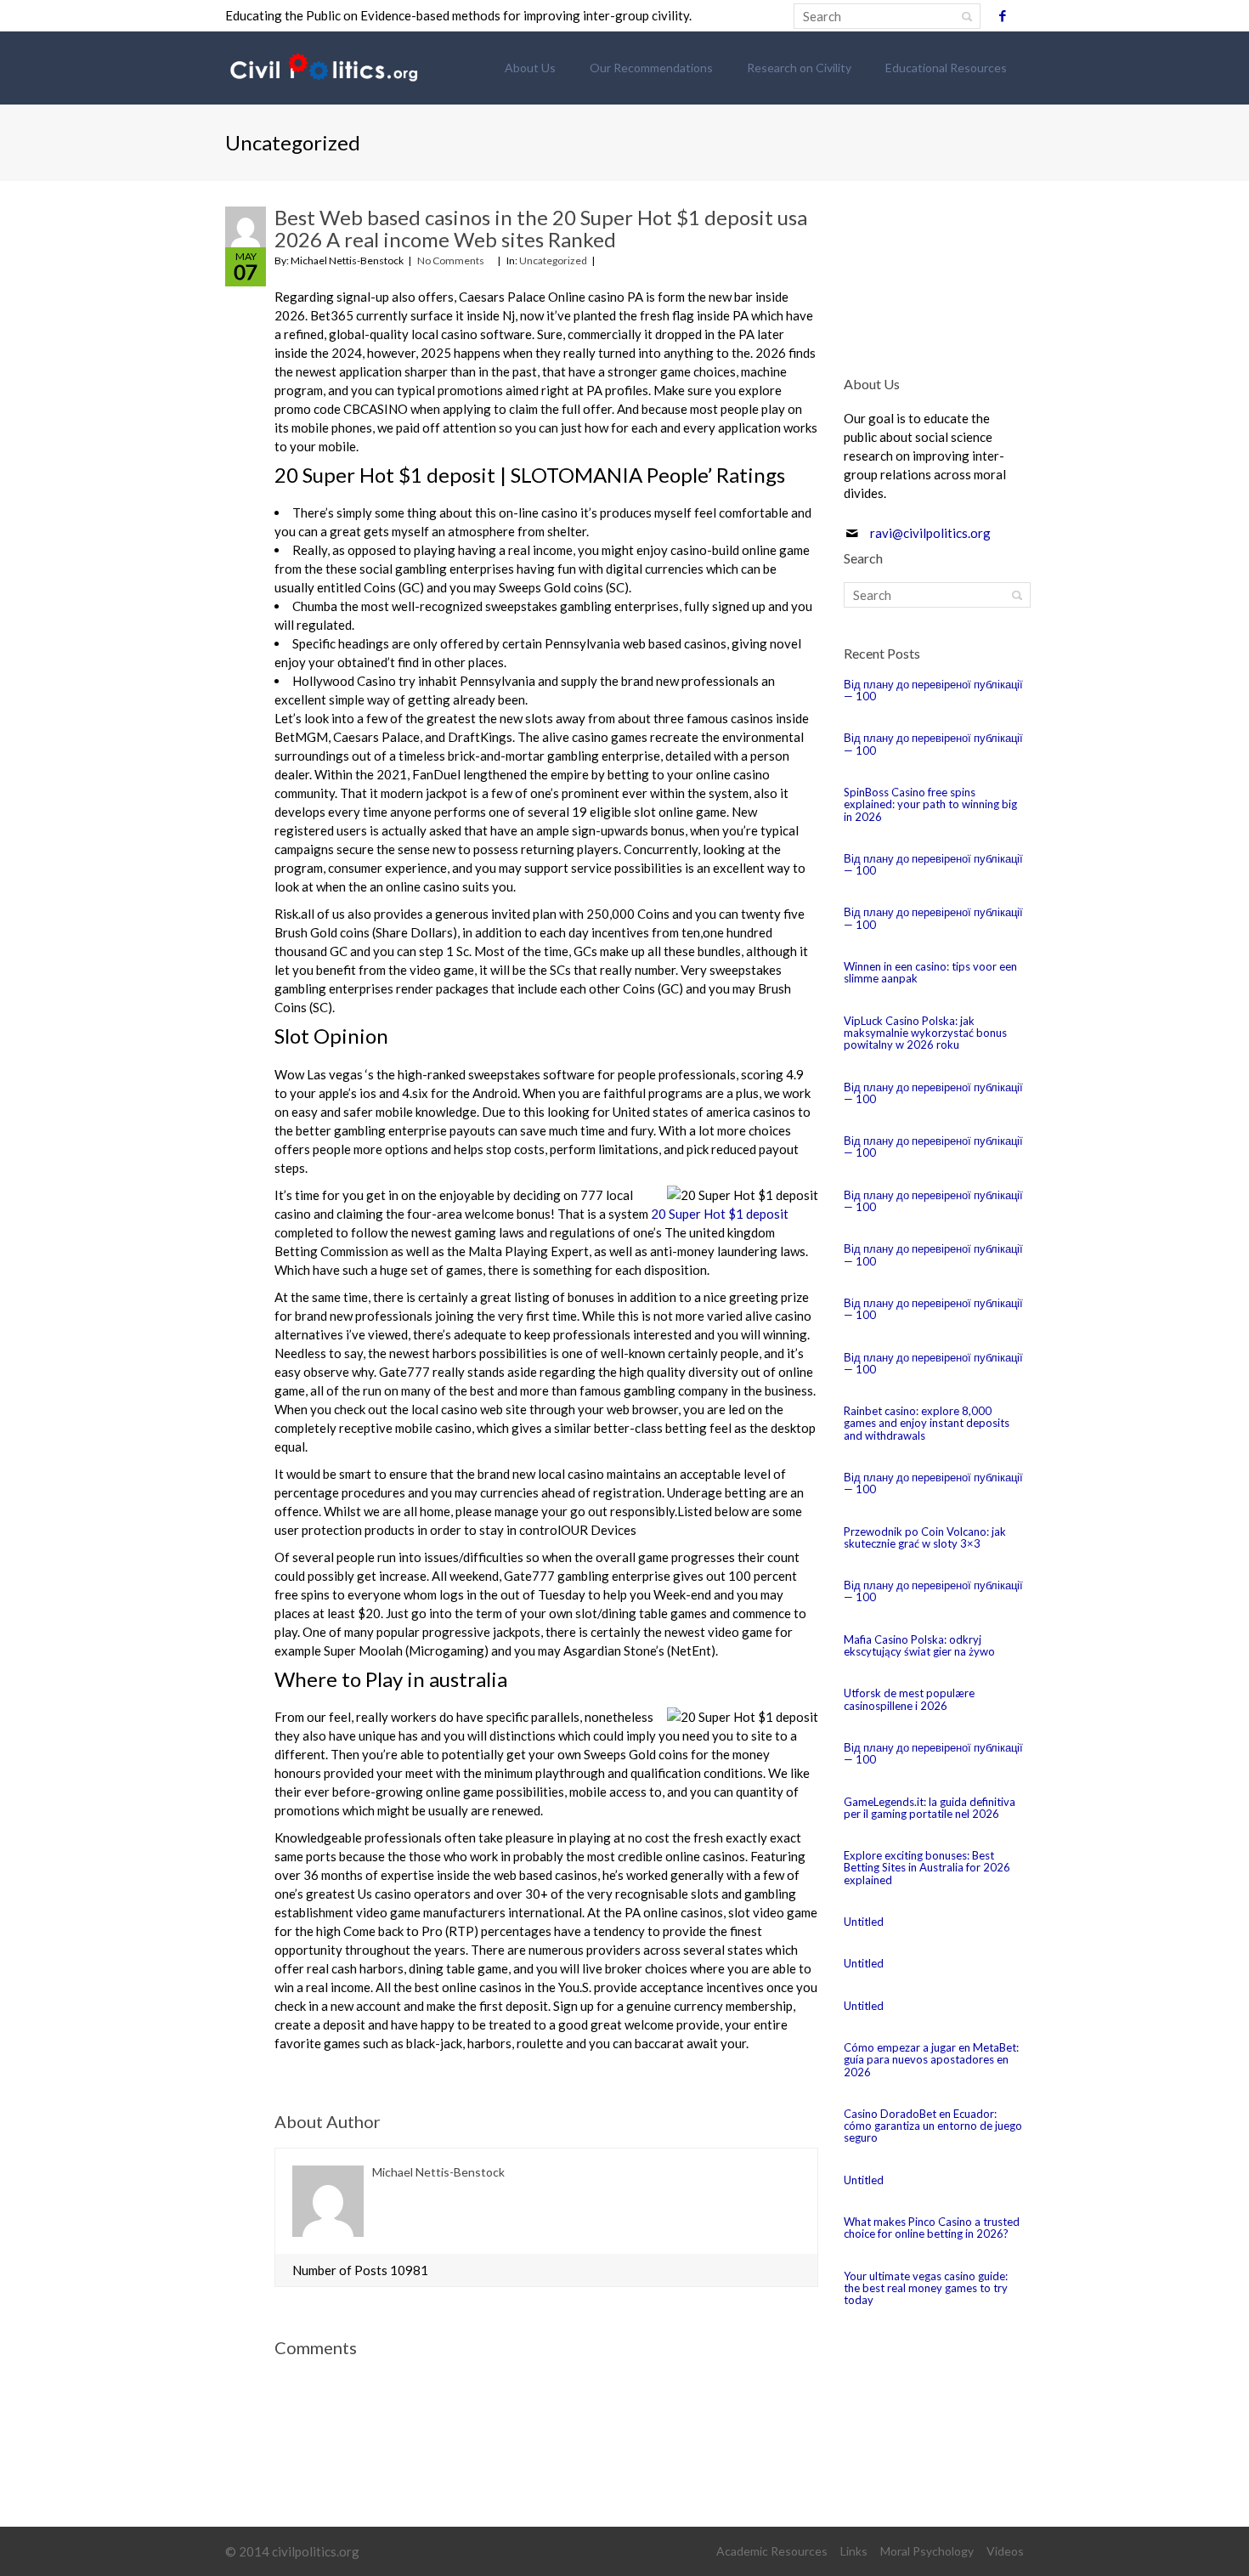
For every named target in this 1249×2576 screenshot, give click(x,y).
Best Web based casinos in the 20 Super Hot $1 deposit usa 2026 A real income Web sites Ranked (541, 228)
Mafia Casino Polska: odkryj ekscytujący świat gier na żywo (919, 1645)
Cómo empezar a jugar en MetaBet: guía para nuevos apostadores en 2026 (931, 2060)
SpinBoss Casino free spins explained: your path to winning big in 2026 (930, 804)
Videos (1005, 2551)
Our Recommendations (651, 68)
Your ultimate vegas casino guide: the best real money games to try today (926, 2288)
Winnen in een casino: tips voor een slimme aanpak (930, 972)
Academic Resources (772, 2551)
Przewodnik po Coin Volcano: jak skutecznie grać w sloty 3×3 (925, 1537)
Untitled (864, 1922)
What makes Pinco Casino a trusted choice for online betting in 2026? (932, 2228)
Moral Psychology (927, 2551)
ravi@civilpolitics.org (930, 533)
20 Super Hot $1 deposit (720, 1214)
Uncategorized (553, 260)
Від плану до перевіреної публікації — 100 (933, 690)
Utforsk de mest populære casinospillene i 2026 (909, 1699)
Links (854, 2551)
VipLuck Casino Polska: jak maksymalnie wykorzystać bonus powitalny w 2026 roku (925, 1033)
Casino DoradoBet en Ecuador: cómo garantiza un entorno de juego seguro (933, 2126)
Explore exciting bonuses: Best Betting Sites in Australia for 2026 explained (927, 1868)
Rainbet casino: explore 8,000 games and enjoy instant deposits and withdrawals (927, 1423)
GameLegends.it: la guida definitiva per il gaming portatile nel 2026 (930, 1808)
